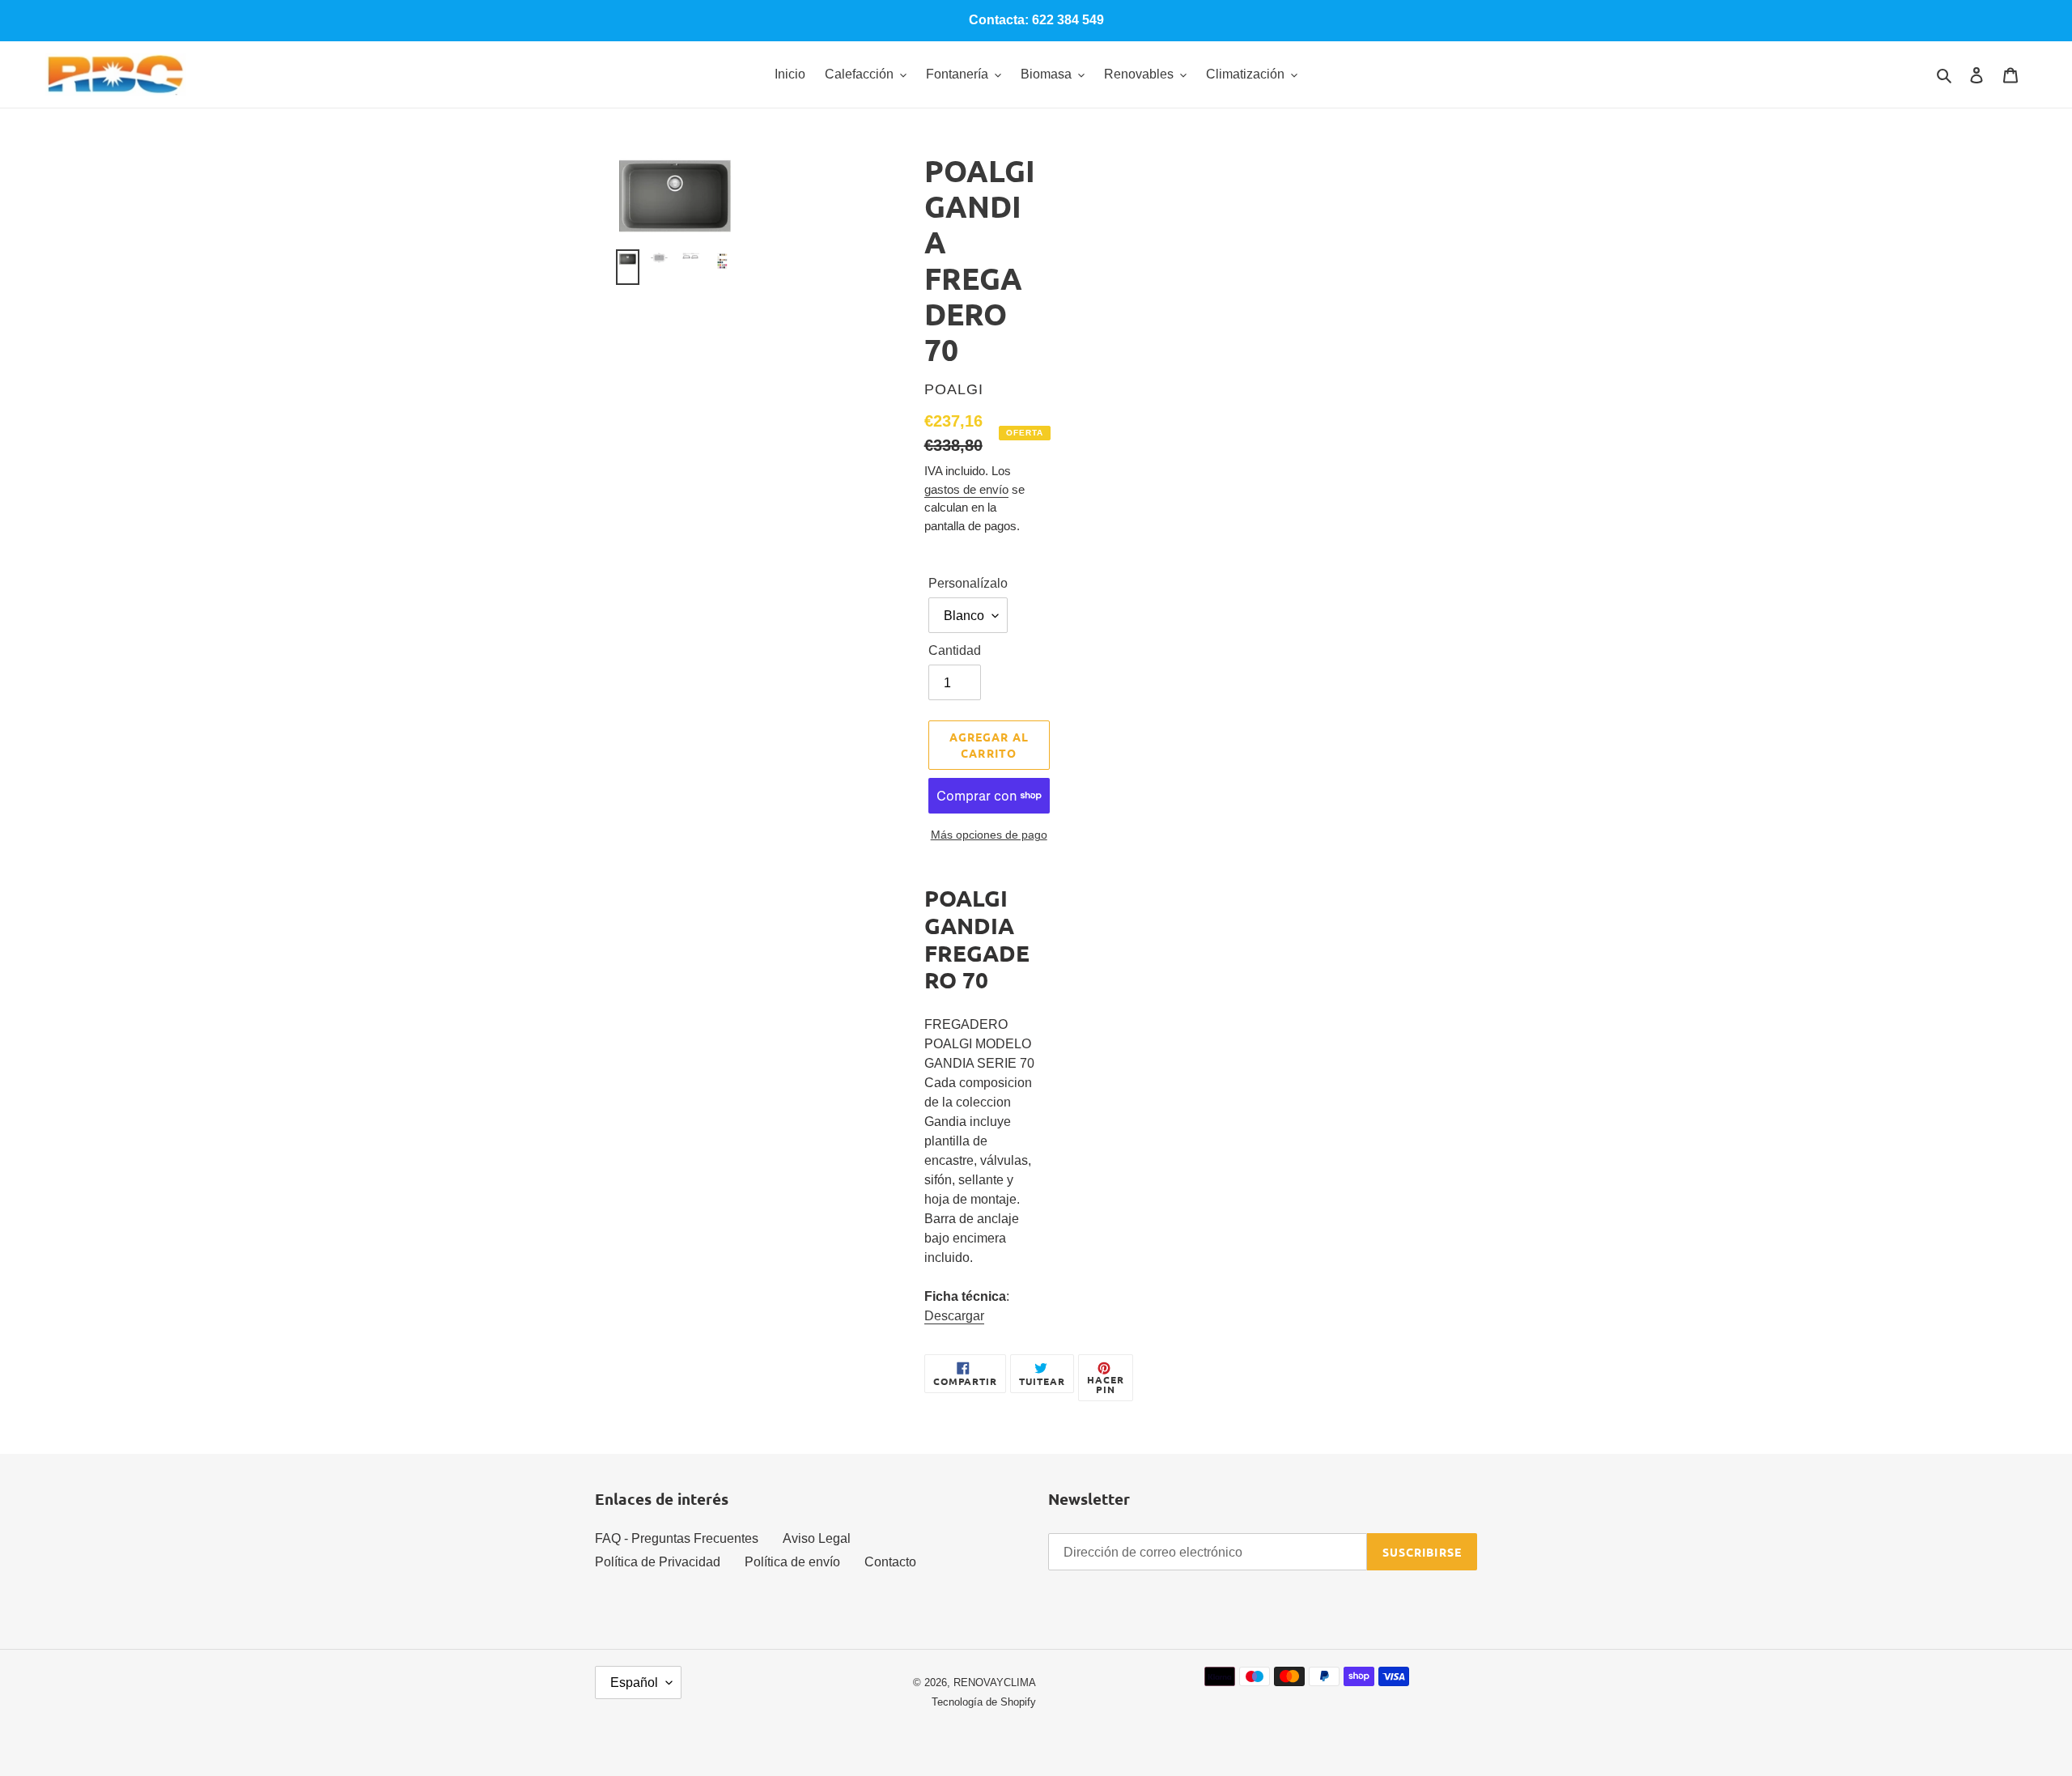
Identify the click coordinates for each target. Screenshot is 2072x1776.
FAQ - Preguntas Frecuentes (677, 1538)
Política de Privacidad (658, 1562)
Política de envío (792, 1562)
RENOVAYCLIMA (995, 1683)
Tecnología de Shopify (984, 1702)
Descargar (954, 1316)
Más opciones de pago (989, 835)
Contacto (890, 1562)
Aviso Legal (817, 1538)
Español (634, 1683)
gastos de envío (966, 489)
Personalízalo (968, 583)
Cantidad (955, 650)
